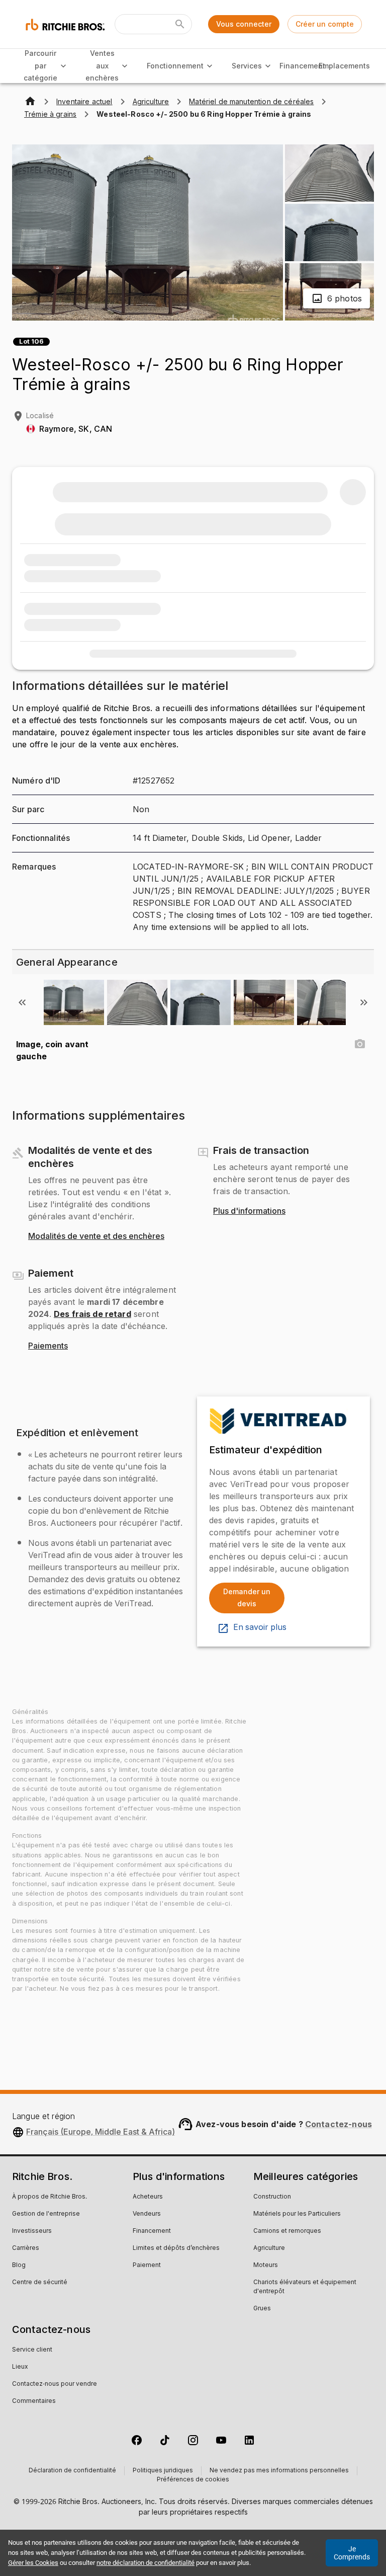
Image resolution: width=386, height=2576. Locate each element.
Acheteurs (148, 2197)
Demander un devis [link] (247, 1598)
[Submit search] (180, 24)
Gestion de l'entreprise (46, 2214)
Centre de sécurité (40, 2283)
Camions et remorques (287, 2231)
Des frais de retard (92, 1314)
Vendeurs (147, 2214)
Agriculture (269, 2248)
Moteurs (266, 2266)
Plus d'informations (249, 1211)
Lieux (20, 2367)
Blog (19, 2266)
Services (247, 66)
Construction (272, 2197)
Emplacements (344, 66)
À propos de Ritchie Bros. (50, 2197)
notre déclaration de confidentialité (146, 2563)
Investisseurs (32, 2231)
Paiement (147, 2266)
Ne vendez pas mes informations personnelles (279, 2471)
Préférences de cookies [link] (193, 2480)
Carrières (26, 2248)
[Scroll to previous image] (22, 1002)
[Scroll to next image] (364, 1002)
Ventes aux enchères (102, 65)
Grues (262, 2309)
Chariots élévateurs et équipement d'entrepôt (305, 2287)
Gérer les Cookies (33, 2563)
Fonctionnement (175, 66)
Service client (32, 2350)
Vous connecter (244, 24)
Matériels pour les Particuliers (297, 2214)
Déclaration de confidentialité (72, 2471)
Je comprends (352, 2553)
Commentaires (34, 2401)
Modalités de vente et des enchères (96, 1236)
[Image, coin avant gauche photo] (360, 1044)
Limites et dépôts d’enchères (176, 2248)
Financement (302, 66)
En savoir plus (260, 1627)
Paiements (48, 1346)
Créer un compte (325, 24)
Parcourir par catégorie (40, 65)
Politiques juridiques (163, 2471)
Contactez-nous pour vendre (55, 2384)
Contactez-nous (339, 2124)
